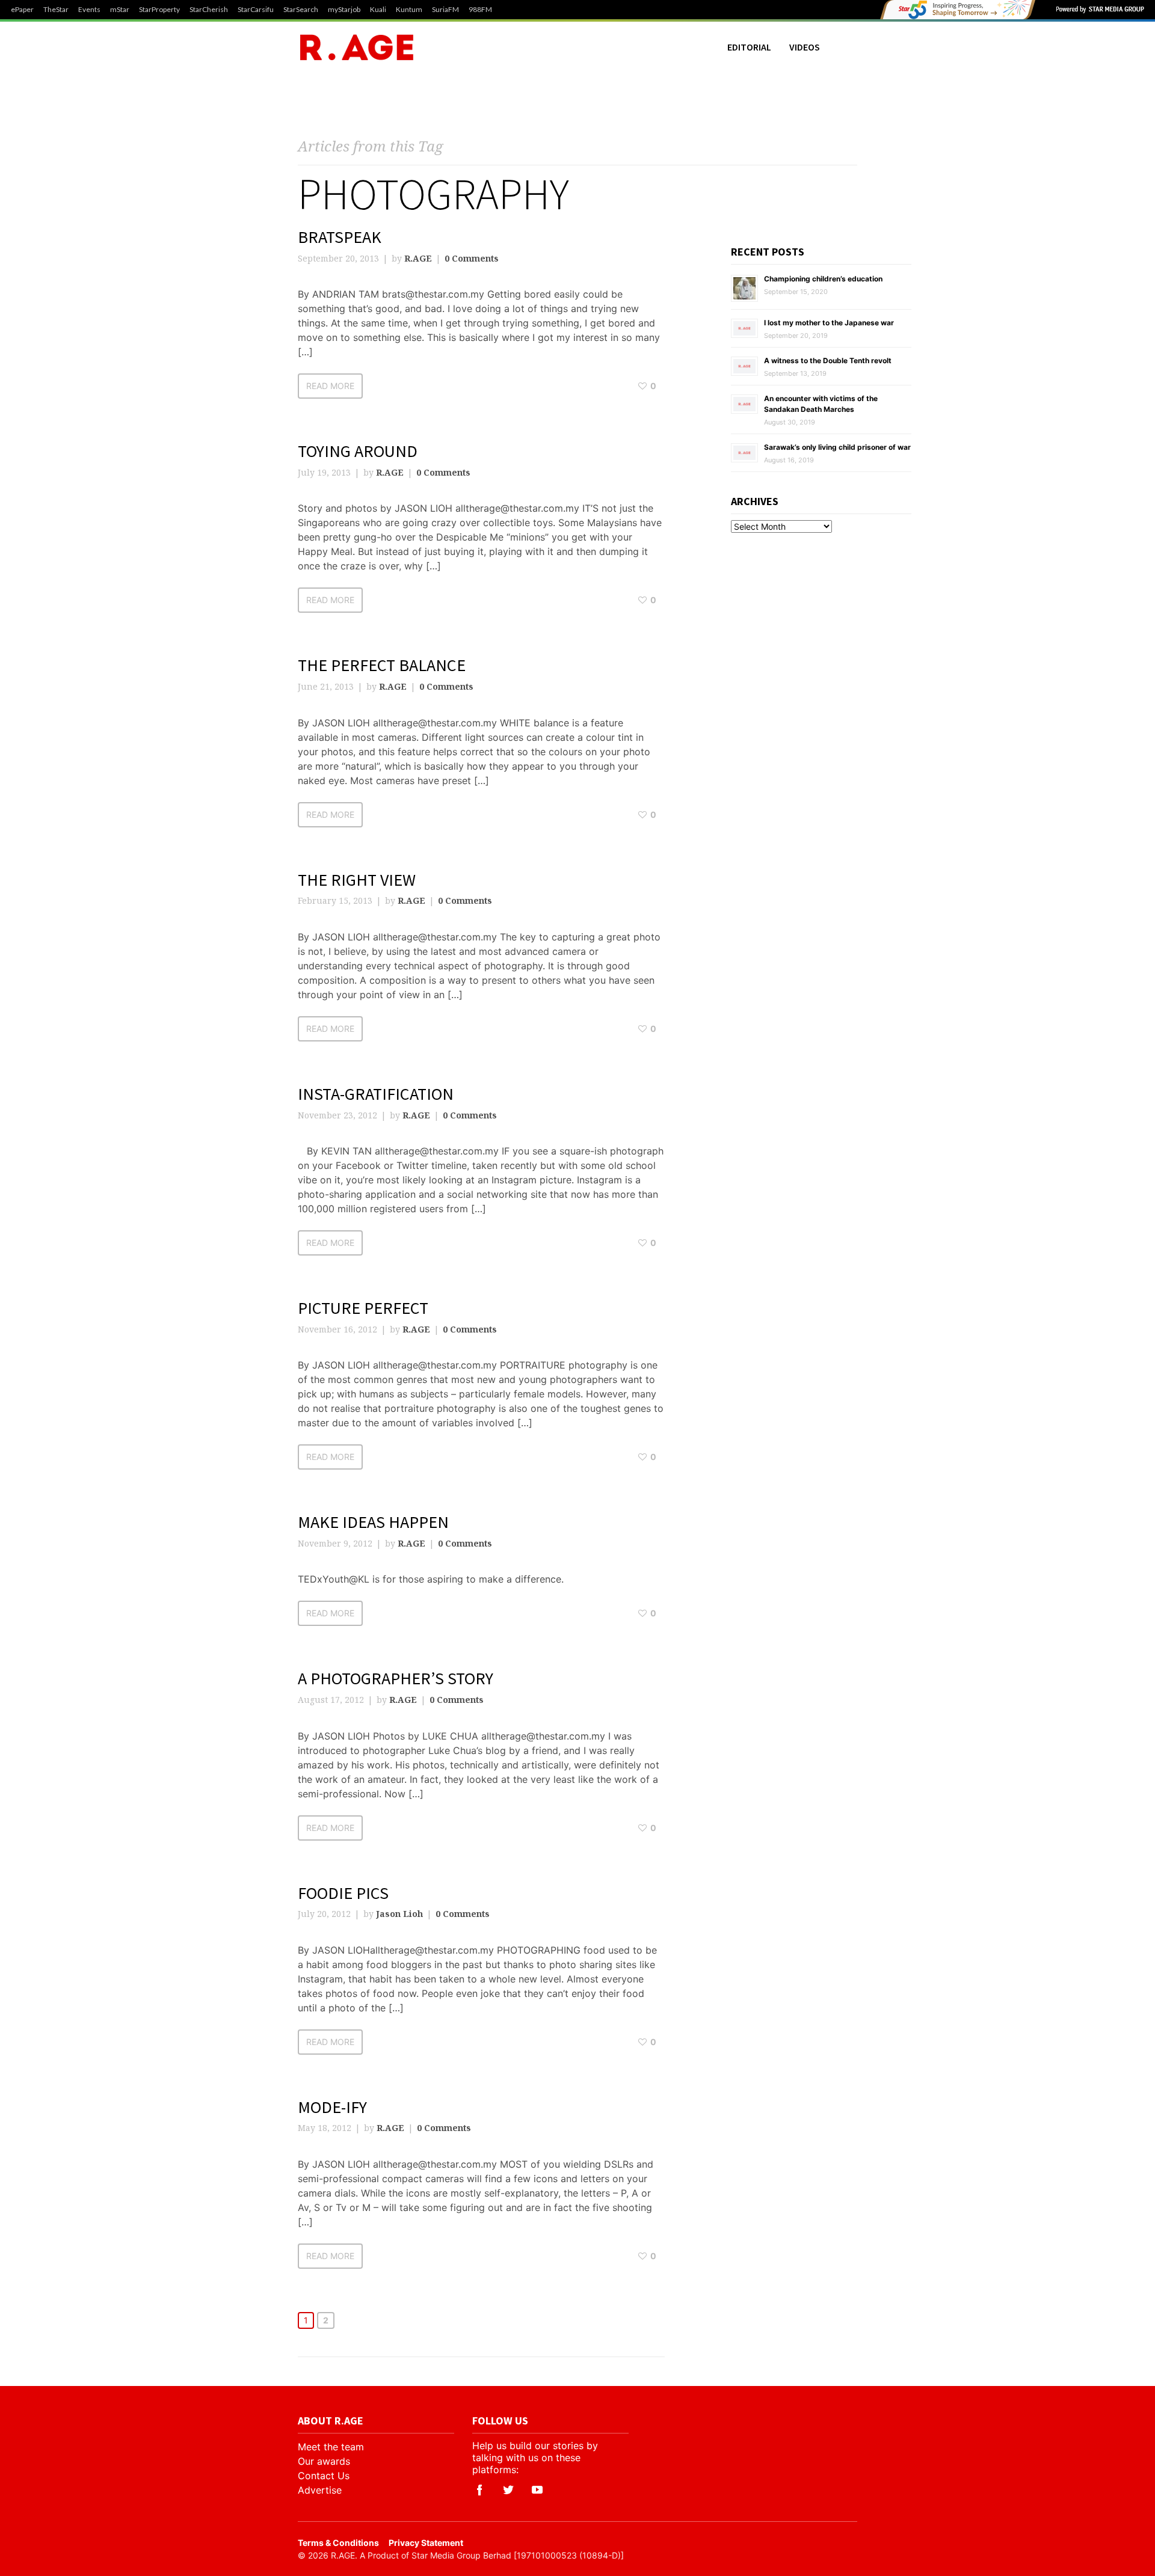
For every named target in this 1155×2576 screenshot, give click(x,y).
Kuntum (409, 10)
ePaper (22, 10)
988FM (480, 10)
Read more (330, 386)
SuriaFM (445, 10)
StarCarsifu (256, 10)
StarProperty (159, 10)
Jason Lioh (399, 1914)
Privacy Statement (426, 2543)
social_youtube (537, 2490)
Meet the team (331, 2447)
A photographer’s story (396, 1678)
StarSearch (301, 10)
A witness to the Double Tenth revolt (828, 360)
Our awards (324, 2461)
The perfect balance (382, 665)
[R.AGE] (357, 47)
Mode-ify (332, 2107)
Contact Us (324, 2476)
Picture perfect (363, 1308)
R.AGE (418, 258)
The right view (357, 880)
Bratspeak (340, 237)
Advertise (320, 2490)
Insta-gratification (376, 1094)
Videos (805, 47)
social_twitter (508, 2490)
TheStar (56, 10)
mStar (120, 10)
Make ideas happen (373, 1522)
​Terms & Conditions (338, 2543)
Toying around (358, 451)
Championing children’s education (823, 279)
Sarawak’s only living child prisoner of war (837, 447)
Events (89, 10)
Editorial (749, 47)
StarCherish (209, 10)
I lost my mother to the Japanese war (829, 323)
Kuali (378, 10)
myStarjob (344, 10)
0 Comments (472, 258)
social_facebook (479, 2490)
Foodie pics (343, 1893)
